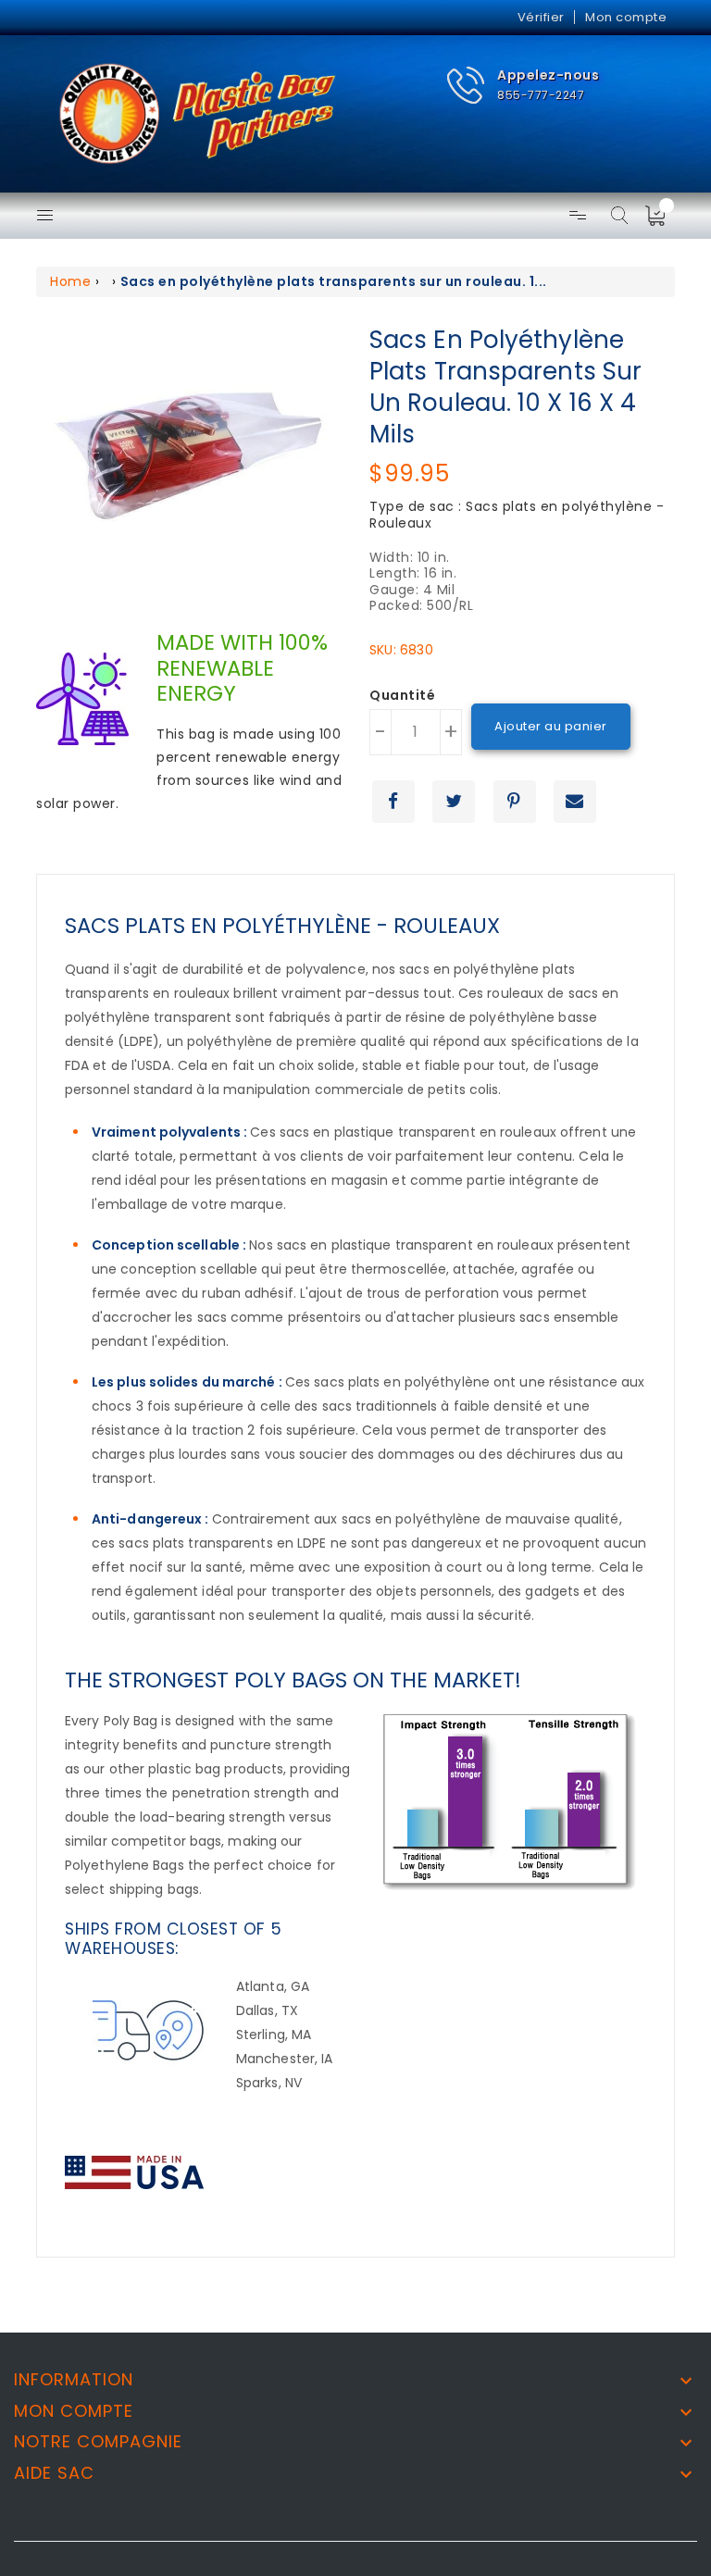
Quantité (402, 696)
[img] (661, 216)
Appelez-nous (548, 75)
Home (70, 281)
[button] (523, 86)
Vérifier (541, 17)
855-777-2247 (541, 95)
